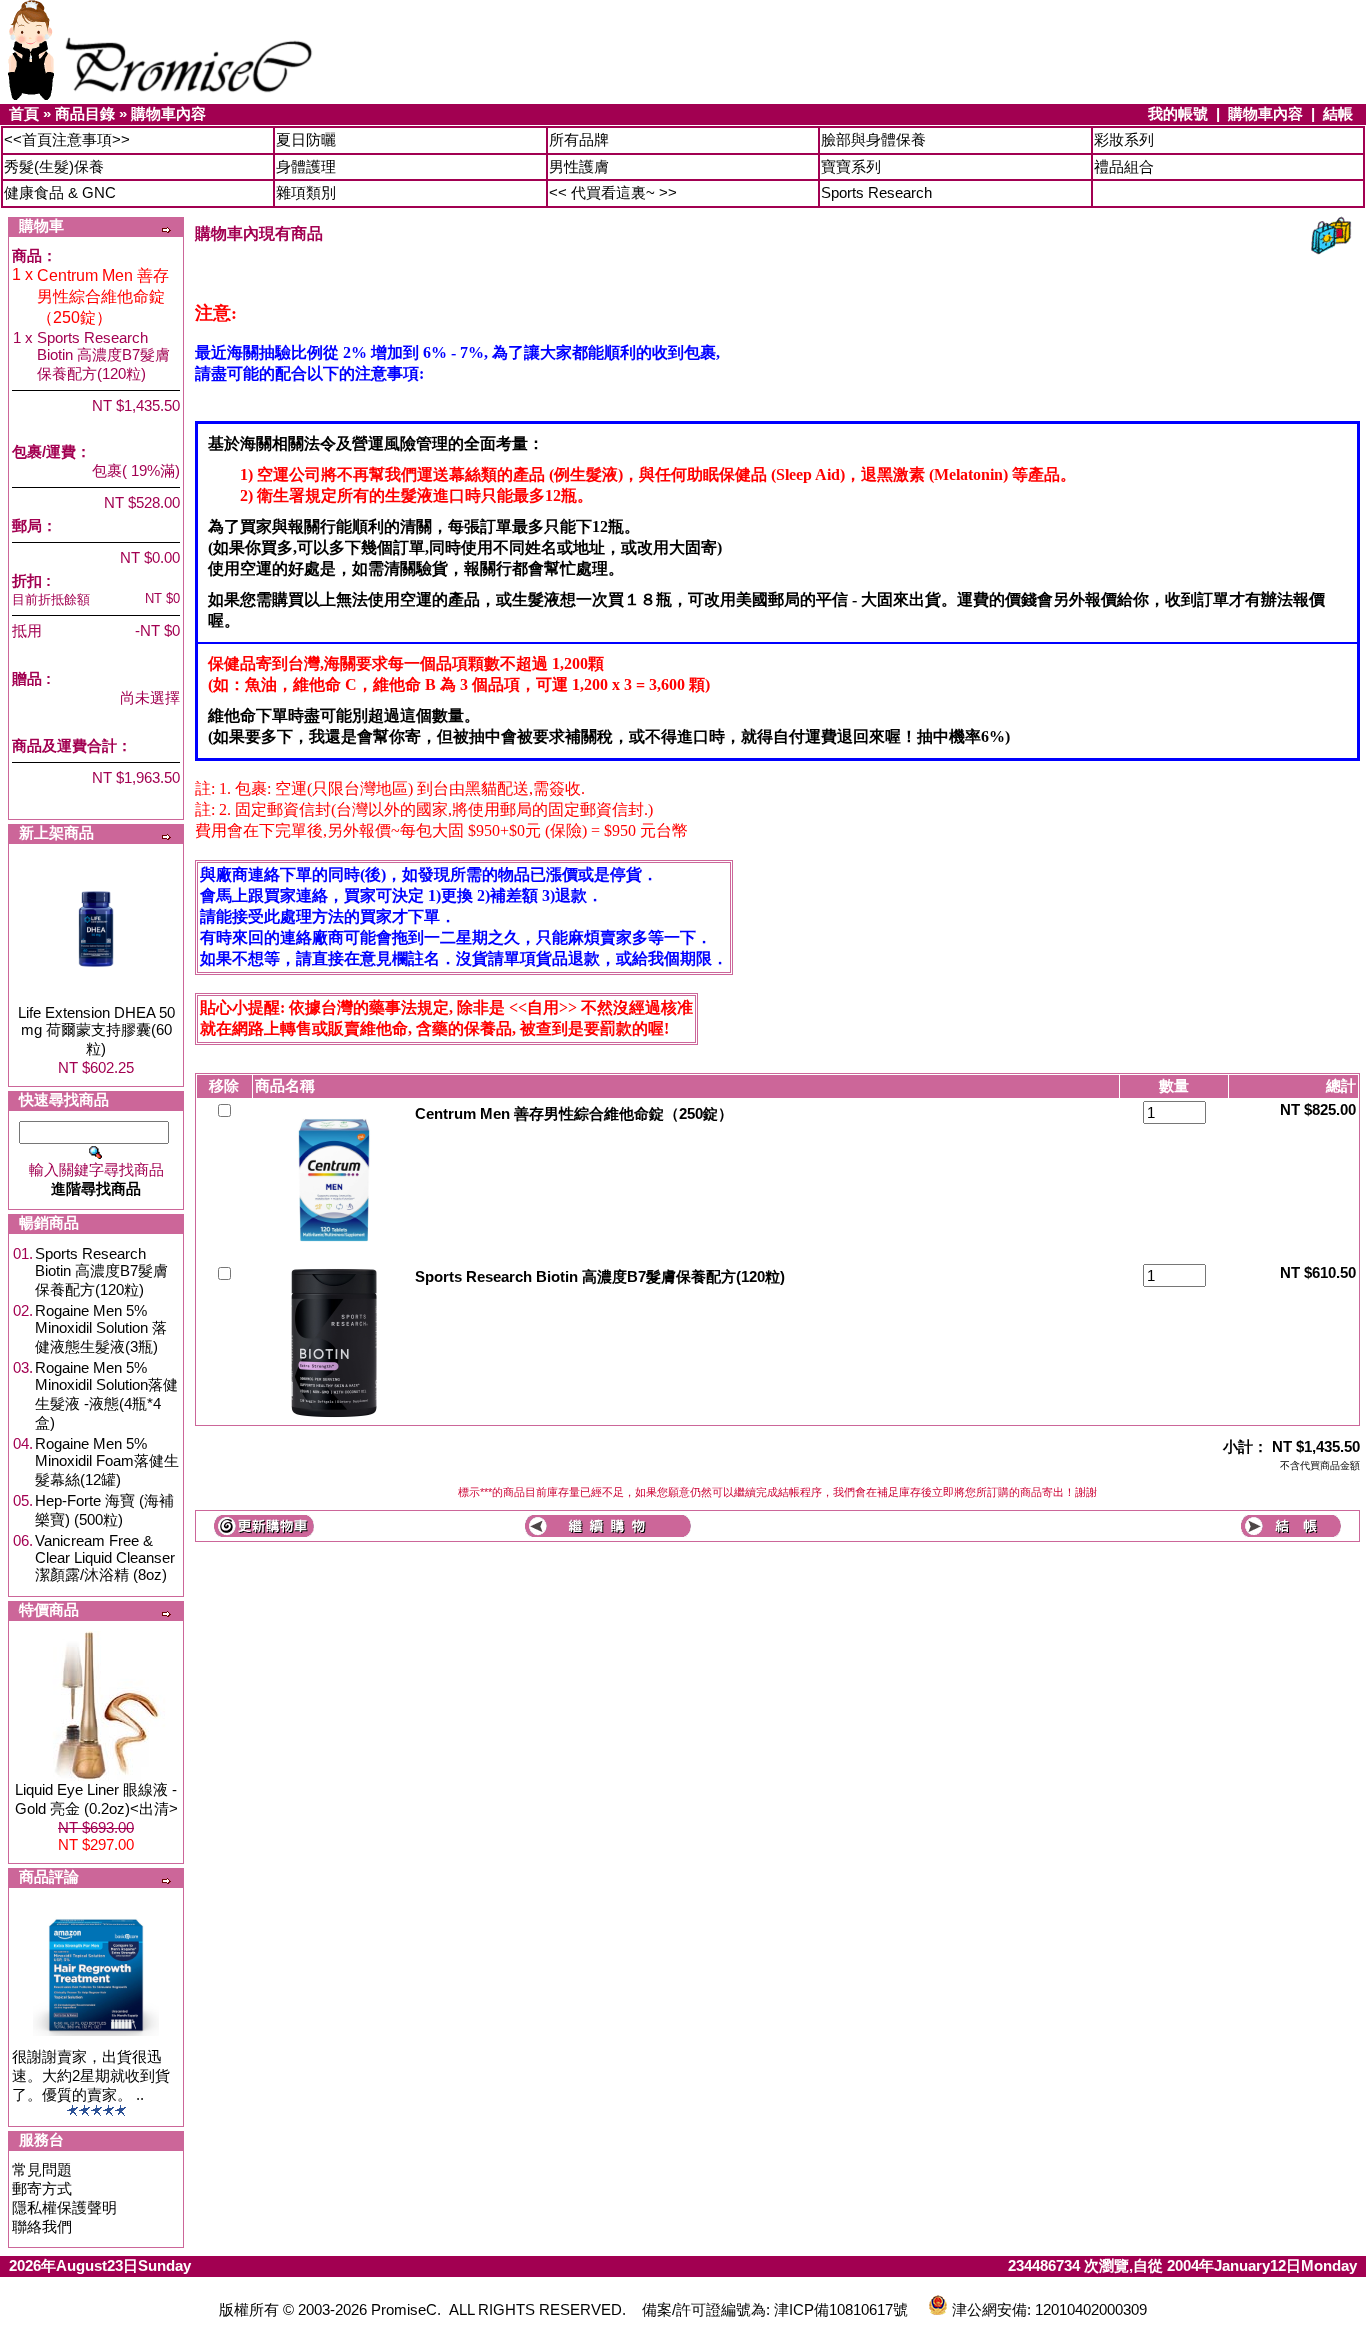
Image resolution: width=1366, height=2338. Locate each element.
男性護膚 (579, 166)
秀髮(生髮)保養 (54, 166)
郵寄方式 (42, 2188)
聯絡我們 (42, 2226)
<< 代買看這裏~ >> (613, 192)
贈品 (27, 678)
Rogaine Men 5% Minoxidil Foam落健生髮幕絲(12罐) (107, 1461)
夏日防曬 (306, 139)
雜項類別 (306, 192)
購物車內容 (168, 113)
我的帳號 (1178, 113)
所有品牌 (579, 139)
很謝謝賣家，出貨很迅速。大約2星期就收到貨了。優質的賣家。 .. (91, 2075)
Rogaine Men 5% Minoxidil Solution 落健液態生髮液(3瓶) (101, 1328)
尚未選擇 (150, 697)
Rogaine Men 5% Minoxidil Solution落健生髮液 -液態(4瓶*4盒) (106, 1395)
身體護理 (306, 166)
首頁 (24, 113)
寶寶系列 (851, 166)
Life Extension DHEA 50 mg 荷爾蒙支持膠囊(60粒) (96, 1030)
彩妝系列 (1124, 139)
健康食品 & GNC (60, 192)
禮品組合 (1124, 166)
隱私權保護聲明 (64, 2207)
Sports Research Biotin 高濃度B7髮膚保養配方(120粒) (101, 1271)
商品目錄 (85, 113)
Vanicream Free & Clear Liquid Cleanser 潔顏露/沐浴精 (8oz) (105, 1557)
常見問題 (42, 2169)
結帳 (1338, 113)
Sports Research (876, 192)
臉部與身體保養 (873, 139)
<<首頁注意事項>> (67, 139)
